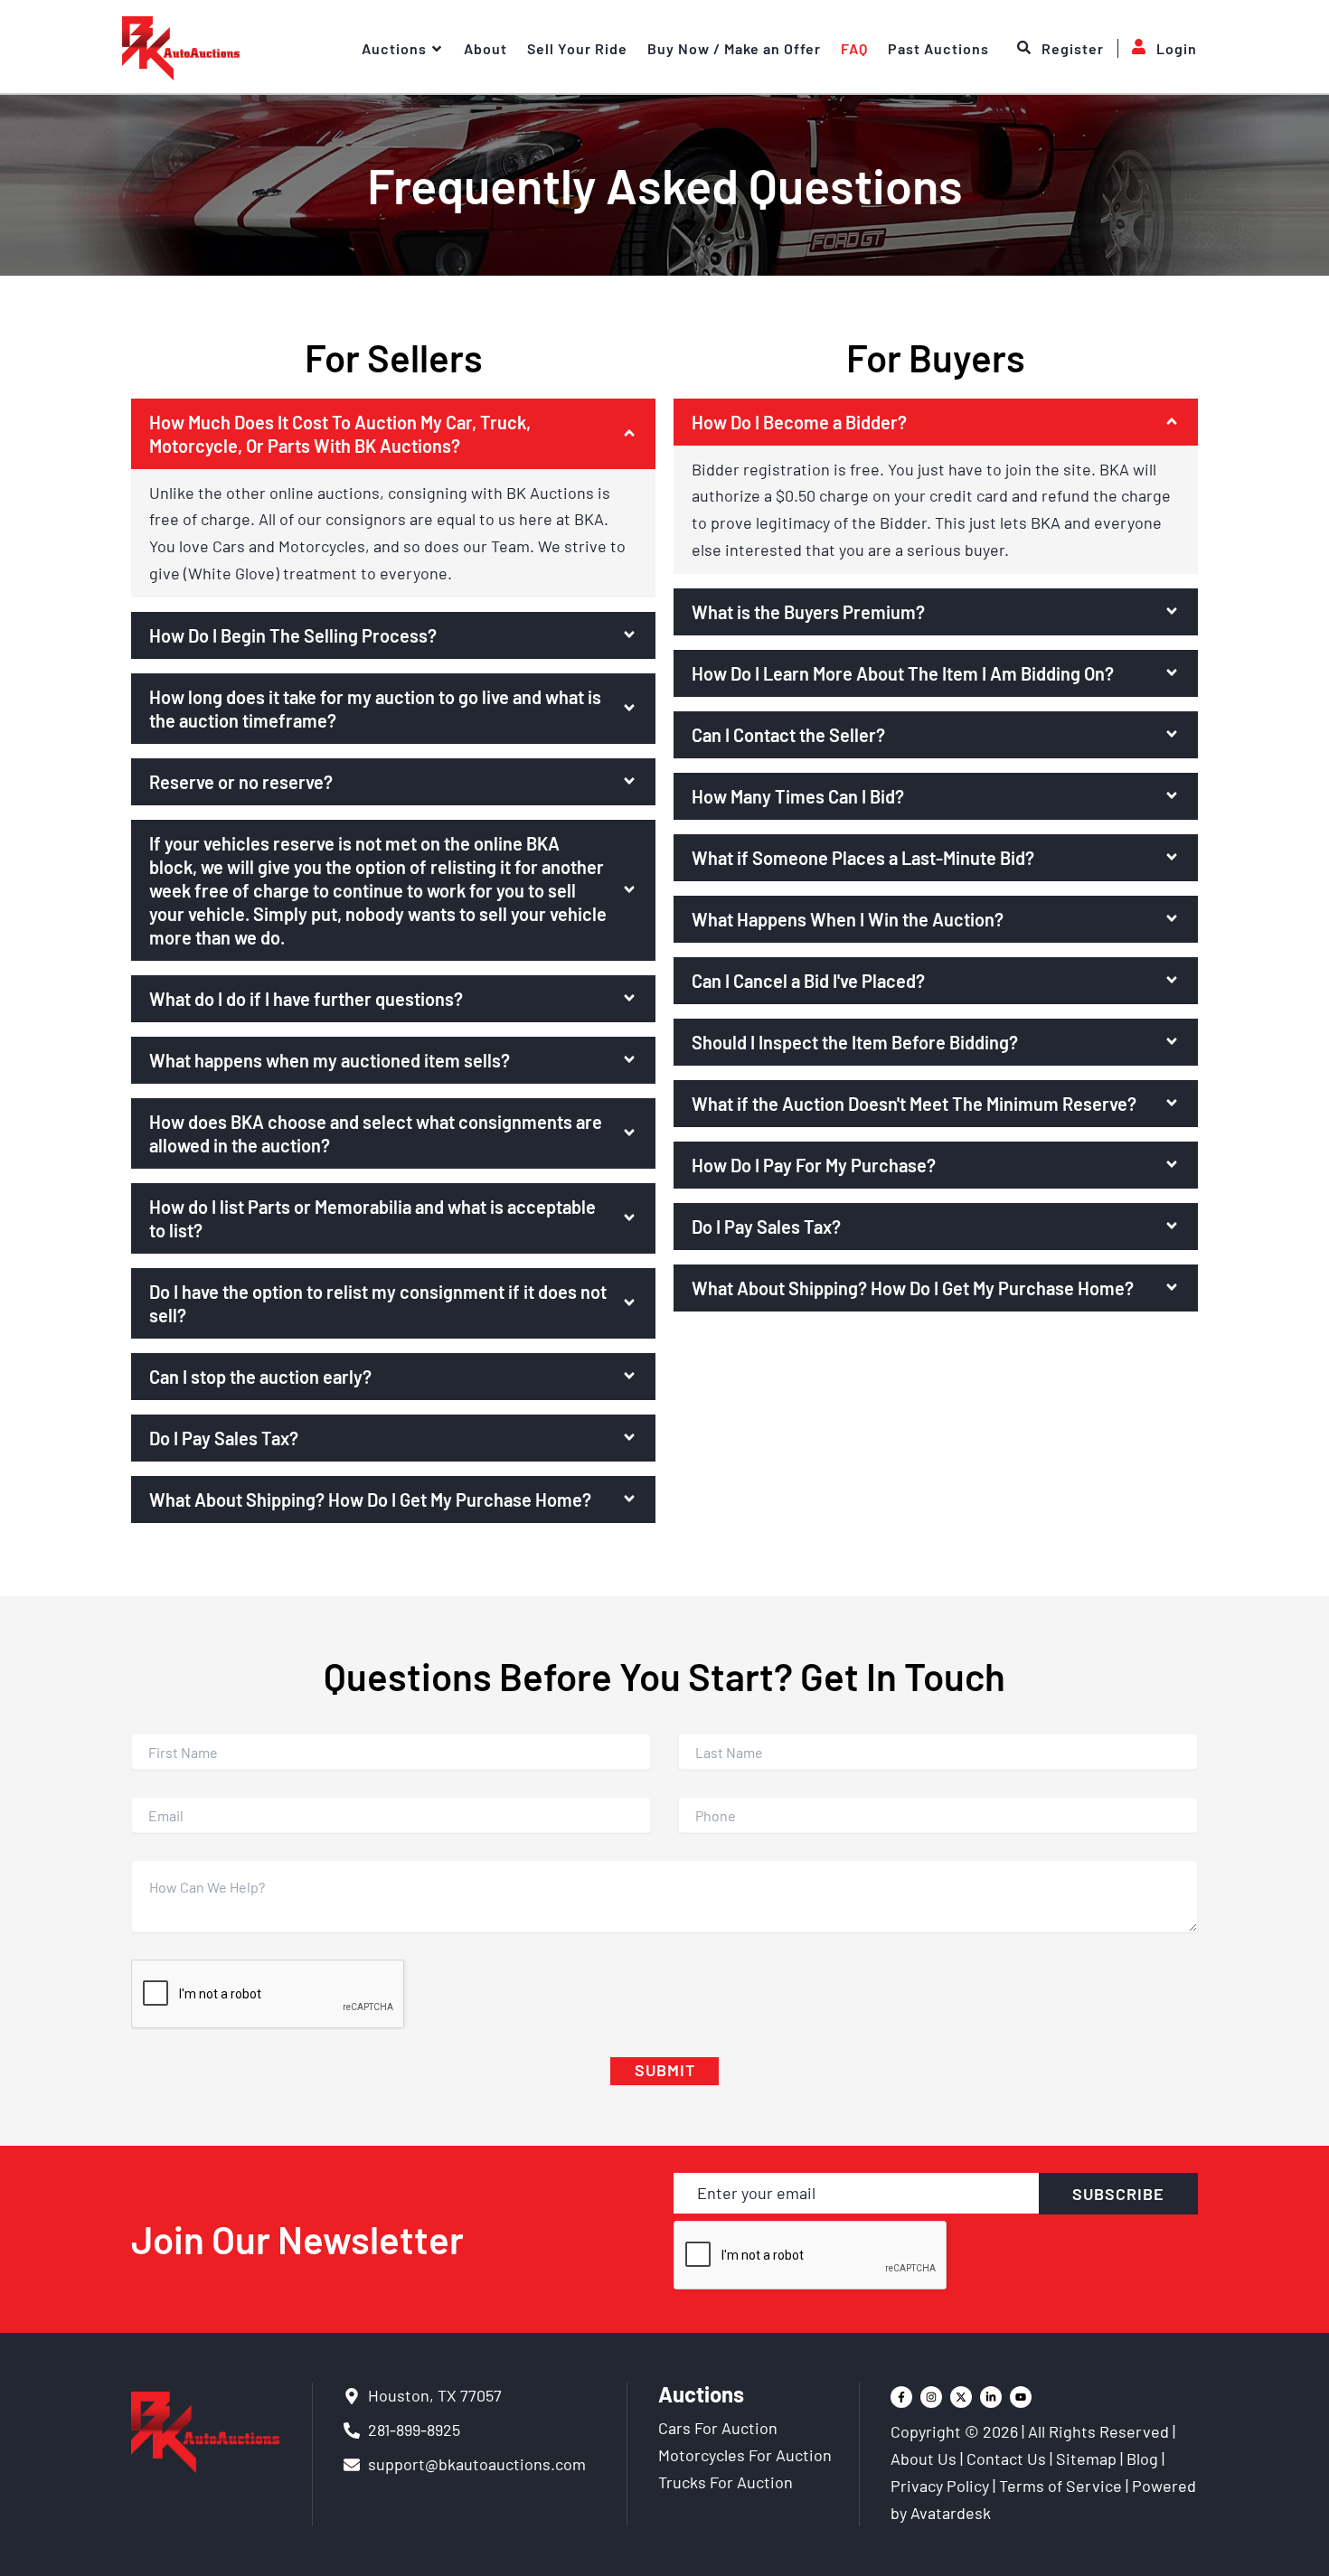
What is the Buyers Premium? (808, 612)
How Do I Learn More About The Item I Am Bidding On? (903, 673)
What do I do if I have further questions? (306, 999)
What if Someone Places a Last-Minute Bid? (863, 858)
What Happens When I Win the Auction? (848, 919)
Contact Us (1006, 2458)
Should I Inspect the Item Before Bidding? (855, 1042)
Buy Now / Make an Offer (734, 48)
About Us (924, 2458)
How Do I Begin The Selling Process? (293, 635)
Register (1073, 48)
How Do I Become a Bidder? (799, 422)
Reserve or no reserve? (241, 782)
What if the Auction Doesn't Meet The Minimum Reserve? (914, 1104)
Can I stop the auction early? (260, 1377)
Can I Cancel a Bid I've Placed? (808, 981)
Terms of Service (1060, 2486)
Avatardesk (951, 2513)
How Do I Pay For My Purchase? (814, 1165)
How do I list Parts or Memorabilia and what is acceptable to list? (372, 1218)
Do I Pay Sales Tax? (224, 1438)
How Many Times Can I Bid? (798, 796)
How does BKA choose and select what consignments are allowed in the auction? (376, 1133)
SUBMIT (665, 2070)
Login (1177, 48)
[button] (393, 434)
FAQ (854, 48)
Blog (1142, 2458)
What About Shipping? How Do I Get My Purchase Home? (370, 1500)
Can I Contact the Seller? (788, 735)
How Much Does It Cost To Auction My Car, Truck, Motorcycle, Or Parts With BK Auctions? (340, 434)
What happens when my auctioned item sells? (330, 1060)
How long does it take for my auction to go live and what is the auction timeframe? (375, 709)
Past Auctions (938, 48)
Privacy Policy (940, 2486)
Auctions (394, 48)
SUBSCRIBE (1118, 2194)
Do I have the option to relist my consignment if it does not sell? (378, 1303)
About (485, 48)
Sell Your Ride (577, 48)
